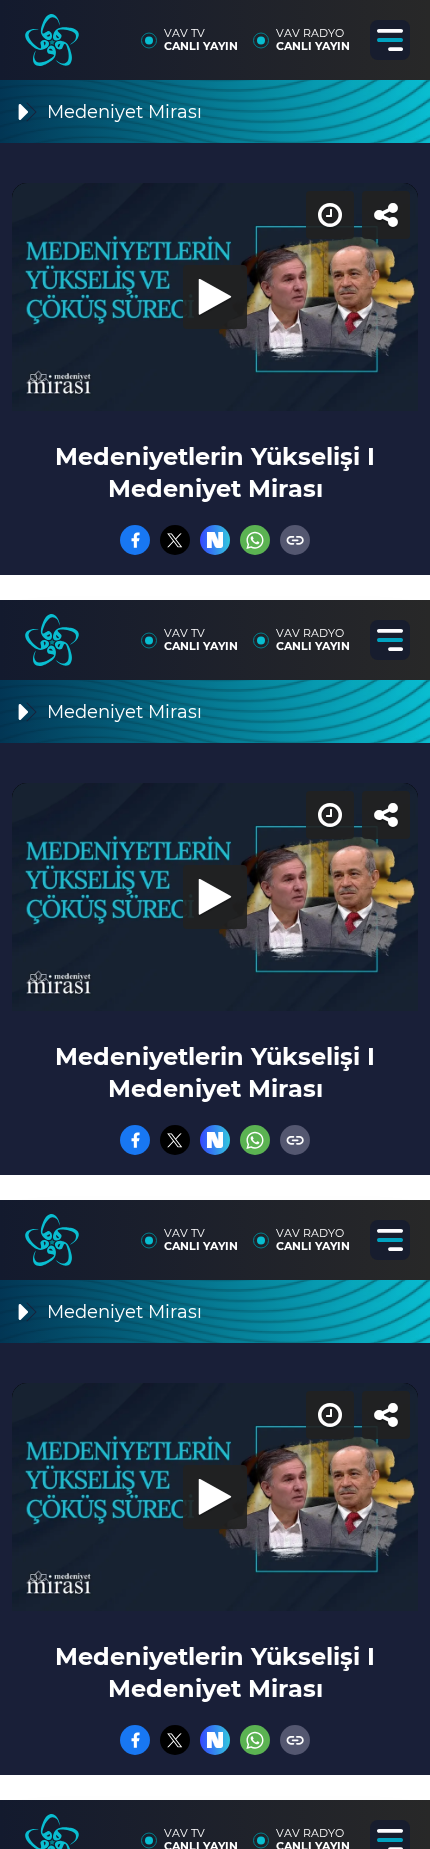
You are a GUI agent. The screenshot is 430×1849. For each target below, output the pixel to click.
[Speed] (342, 32)
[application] (215, 924)
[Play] (215, 925)
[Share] (398, 32)
